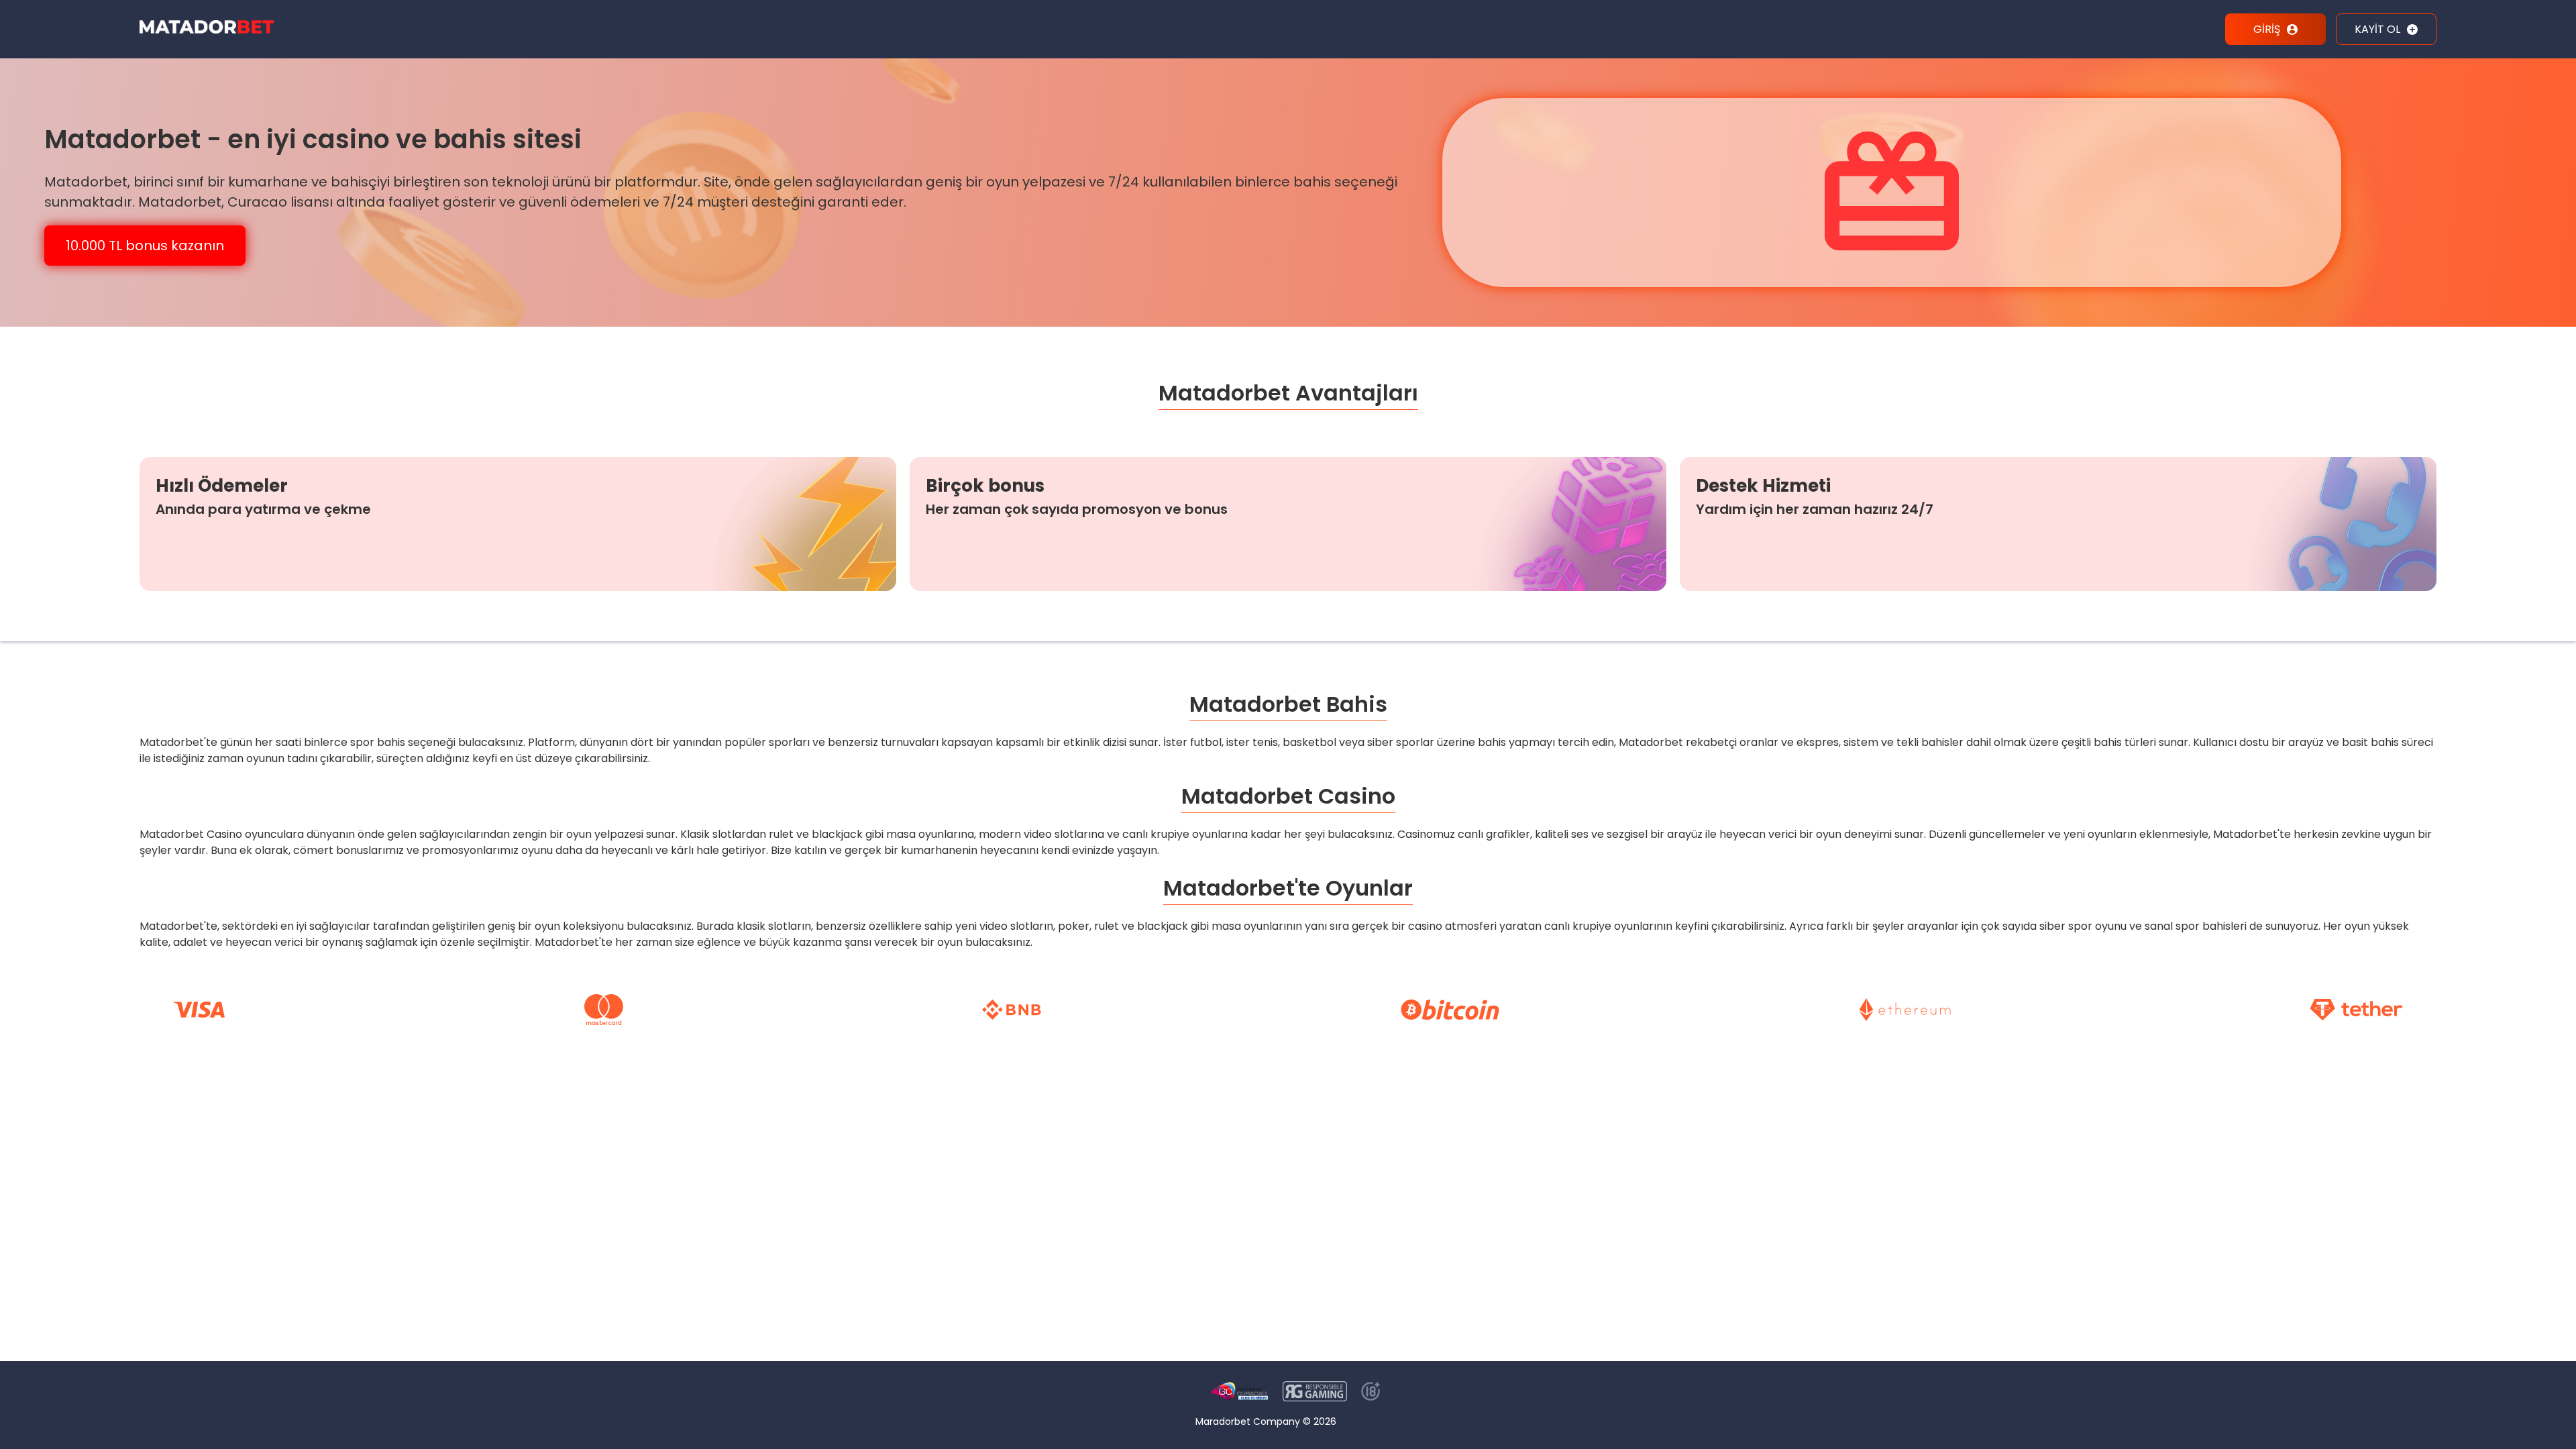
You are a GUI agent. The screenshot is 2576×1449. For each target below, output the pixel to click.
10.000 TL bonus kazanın (145, 246)
